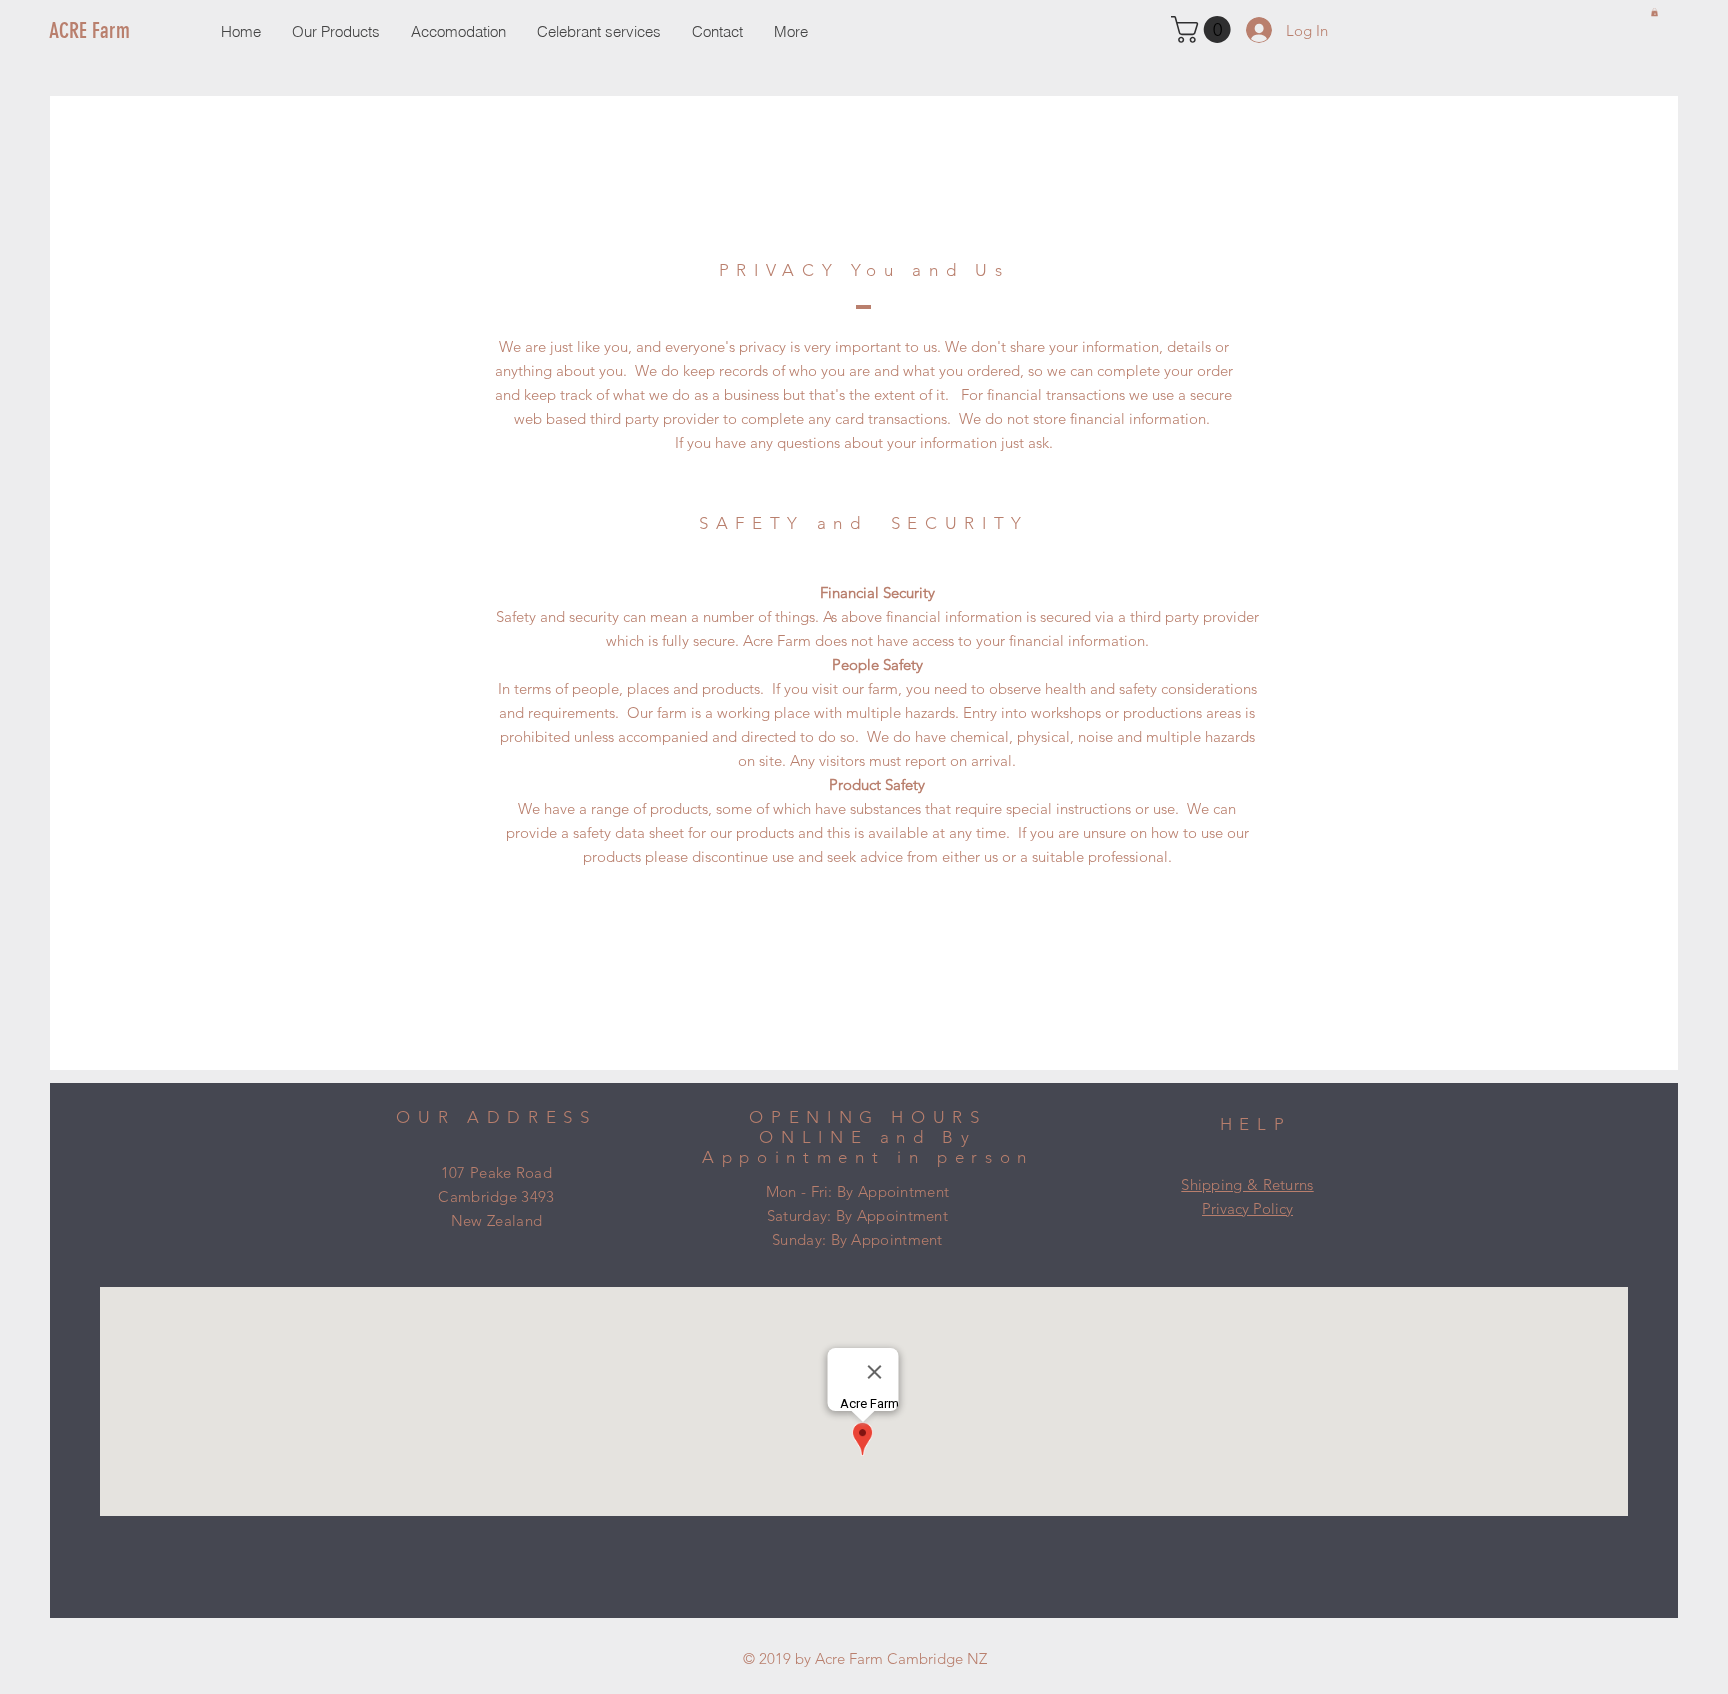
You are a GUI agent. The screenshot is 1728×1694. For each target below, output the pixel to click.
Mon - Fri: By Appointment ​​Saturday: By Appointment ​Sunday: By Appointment (858, 1215)
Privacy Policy (1247, 1208)
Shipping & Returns (1247, 1184)
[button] (1654, 12)
